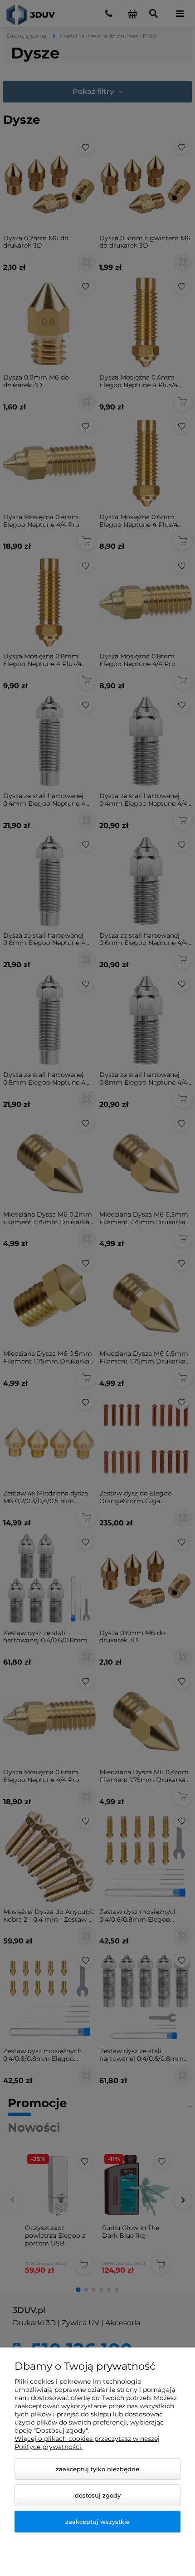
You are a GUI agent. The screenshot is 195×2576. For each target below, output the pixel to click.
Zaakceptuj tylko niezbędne (97, 2469)
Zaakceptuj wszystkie (97, 2522)
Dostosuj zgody (98, 2495)
